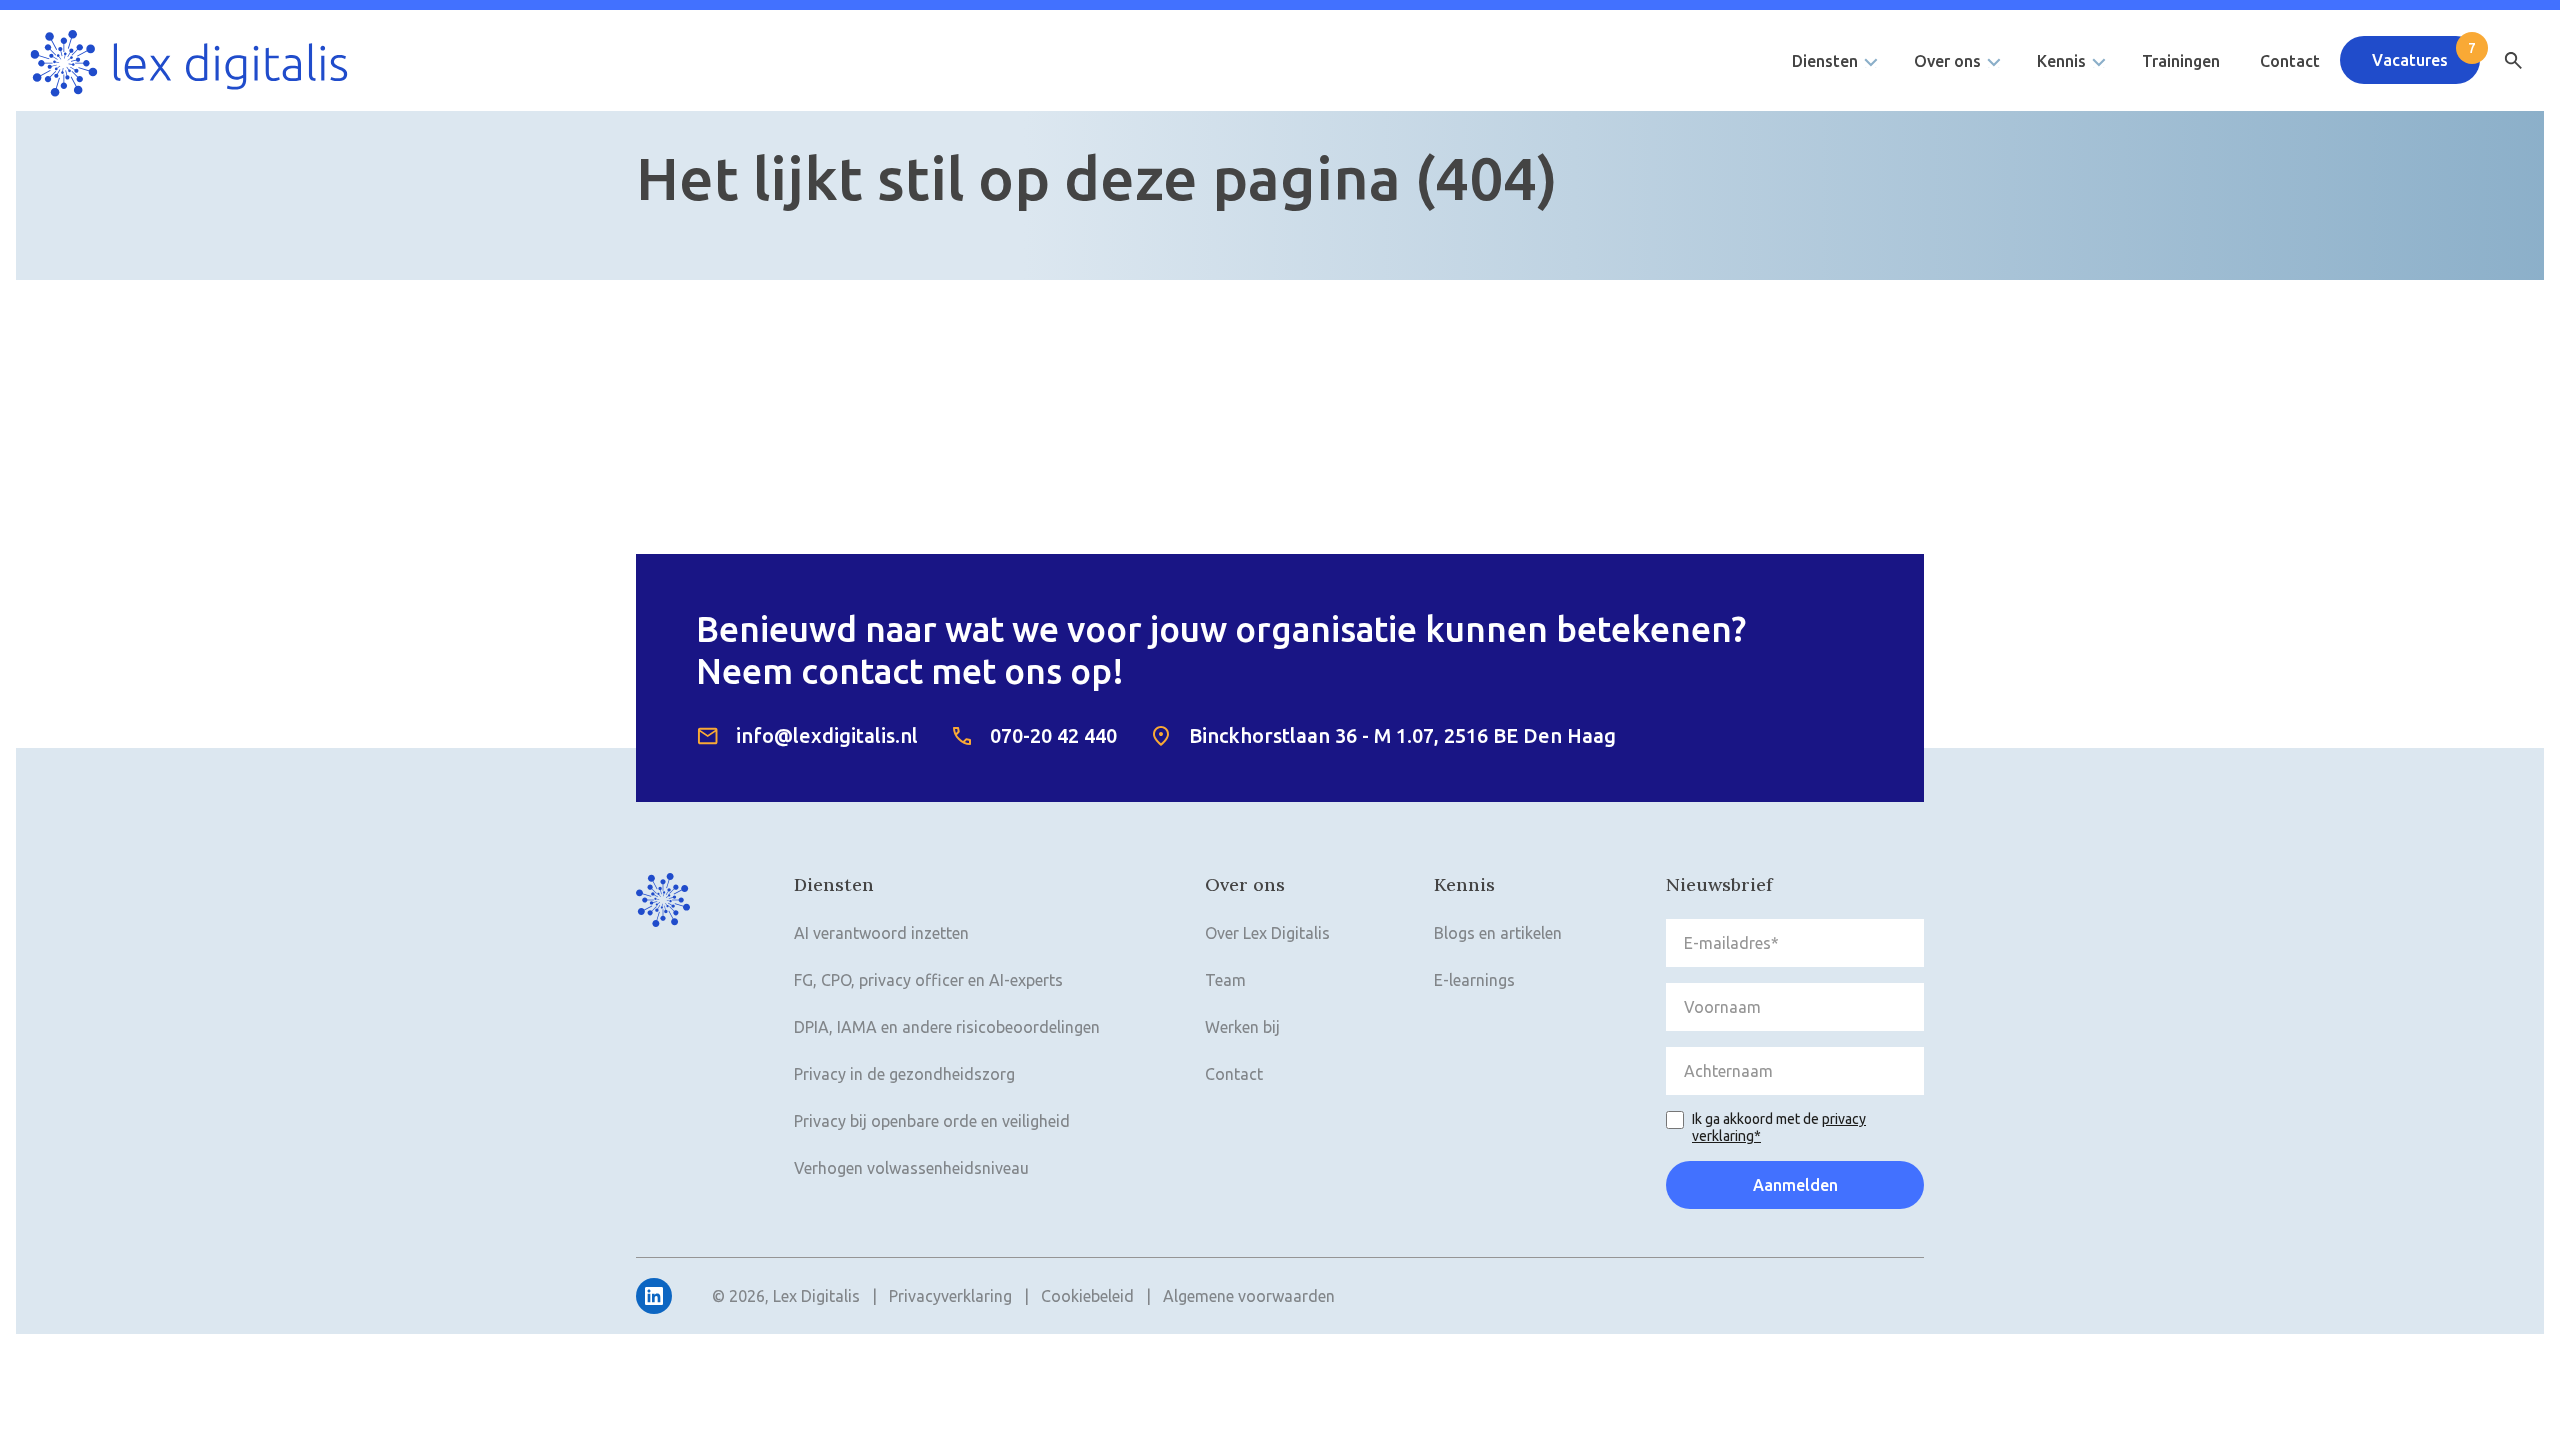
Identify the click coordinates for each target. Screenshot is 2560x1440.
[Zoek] (2513, 61)
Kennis (2061, 61)
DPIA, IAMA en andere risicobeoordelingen (947, 1027)
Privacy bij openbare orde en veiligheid (932, 1121)
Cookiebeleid (1087, 1296)
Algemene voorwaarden (1249, 1296)
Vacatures (2410, 60)
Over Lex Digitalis (1267, 933)
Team (1225, 980)
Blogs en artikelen (1498, 933)
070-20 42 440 (1053, 735)
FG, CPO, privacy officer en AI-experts (928, 980)
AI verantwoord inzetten (881, 933)
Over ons (1947, 61)
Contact (2290, 61)
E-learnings (1474, 980)
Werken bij (1242, 1027)
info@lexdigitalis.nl (827, 735)
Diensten (1825, 61)
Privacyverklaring (950, 1296)
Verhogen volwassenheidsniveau (911, 1168)
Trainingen (2181, 61)
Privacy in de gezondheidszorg (904, 1074)
